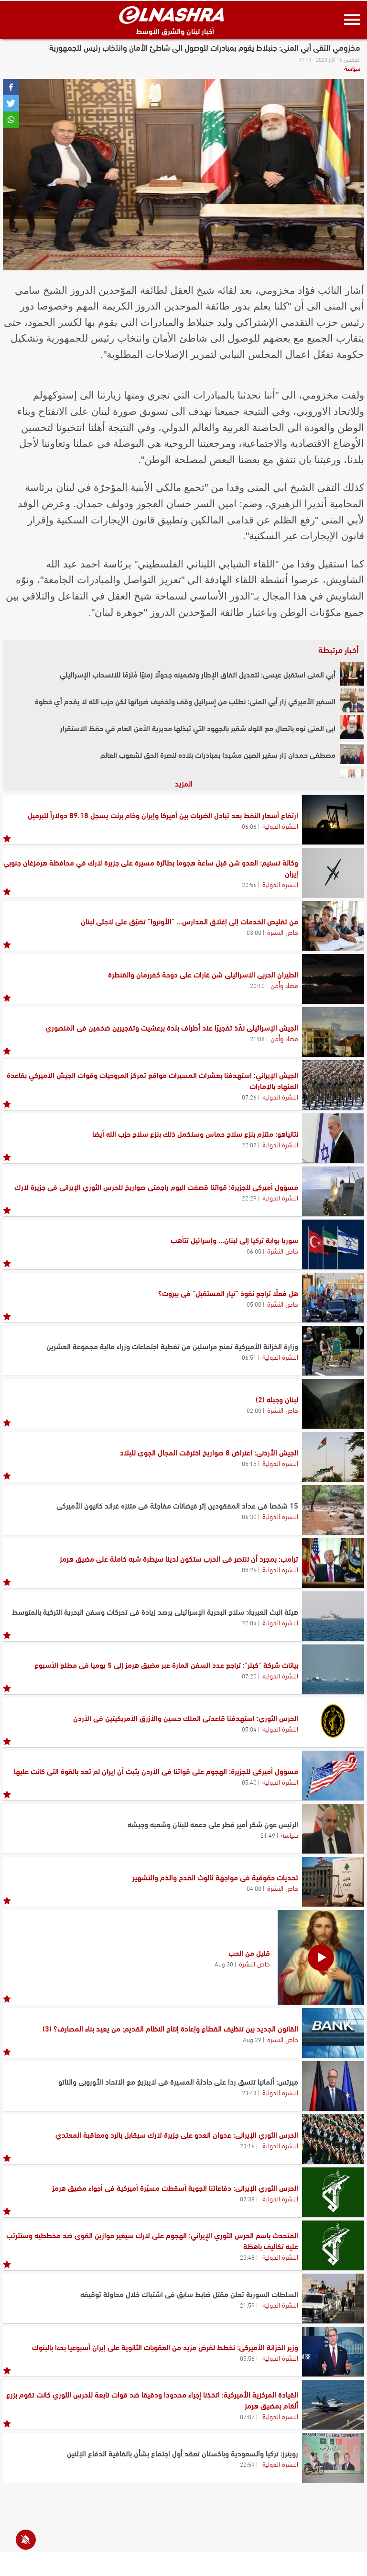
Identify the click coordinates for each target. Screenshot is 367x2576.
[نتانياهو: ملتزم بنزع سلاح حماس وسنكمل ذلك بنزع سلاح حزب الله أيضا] (333, 1138)
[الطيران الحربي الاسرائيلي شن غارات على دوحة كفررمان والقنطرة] (333, 979)
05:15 (249, 1463)
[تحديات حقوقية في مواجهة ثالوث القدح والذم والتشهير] (333, 1882)
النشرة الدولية (280, 825)
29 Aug (252, 2039)
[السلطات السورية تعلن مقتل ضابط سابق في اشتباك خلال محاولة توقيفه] (333, 2298)
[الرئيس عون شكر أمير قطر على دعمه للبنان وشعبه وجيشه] (333, 1829)
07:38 (247, 2198)
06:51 (249, 1357)
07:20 (249, 1676)
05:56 (247, 2358)
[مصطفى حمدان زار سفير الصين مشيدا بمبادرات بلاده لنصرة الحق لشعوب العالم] (352, 754)
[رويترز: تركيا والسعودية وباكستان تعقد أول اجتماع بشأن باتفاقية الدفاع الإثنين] (333, 2458)
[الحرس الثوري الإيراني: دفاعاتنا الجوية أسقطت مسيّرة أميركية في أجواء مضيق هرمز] (333, 2192)
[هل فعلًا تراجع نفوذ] (333, 1298)
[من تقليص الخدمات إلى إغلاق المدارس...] (333, 926)
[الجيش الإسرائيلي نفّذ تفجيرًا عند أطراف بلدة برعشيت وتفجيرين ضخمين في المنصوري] (333, 1032)
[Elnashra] (172, 15)
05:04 (249, 1729)
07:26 (249, 1097)
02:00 (254, 1410)
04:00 (254, 1888)
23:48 (247, 2257)
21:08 (257, 1038)
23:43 (249, 2092)
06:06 (249, 826)
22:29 (249, 1198)
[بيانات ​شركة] (333, 1669)
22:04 (249, 1622)
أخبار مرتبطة (338, 649)
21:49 (268, 1835)
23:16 (247, 2145)
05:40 (249, 1782)
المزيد (184, 783)
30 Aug (224, 1964)
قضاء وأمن (284, 985)
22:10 (257, 985)
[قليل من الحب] (321, 1957)
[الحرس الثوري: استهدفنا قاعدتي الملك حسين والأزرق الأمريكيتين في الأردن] (333, 1722)
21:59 (247, 2305)
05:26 (249, 1569)
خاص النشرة (283, 932)
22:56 (249, 884)
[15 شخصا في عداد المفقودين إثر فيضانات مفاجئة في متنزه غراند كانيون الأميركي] (333, 1510)
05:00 (254, 1304)
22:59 (247, 2464)
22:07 (249, 1144)
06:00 (254, 1251)
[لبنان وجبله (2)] (333, 1404)
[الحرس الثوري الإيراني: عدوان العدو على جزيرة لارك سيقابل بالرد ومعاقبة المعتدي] (333, 2139)
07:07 (247, 2416)
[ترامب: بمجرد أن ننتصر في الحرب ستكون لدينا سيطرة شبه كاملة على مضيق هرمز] (333, 1563)
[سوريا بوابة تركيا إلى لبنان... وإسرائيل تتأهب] (333, 1244)
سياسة (352, 68)
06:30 (249, 1516)
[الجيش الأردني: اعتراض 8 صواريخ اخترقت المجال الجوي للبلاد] (333, 1457)
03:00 (254, 932)
